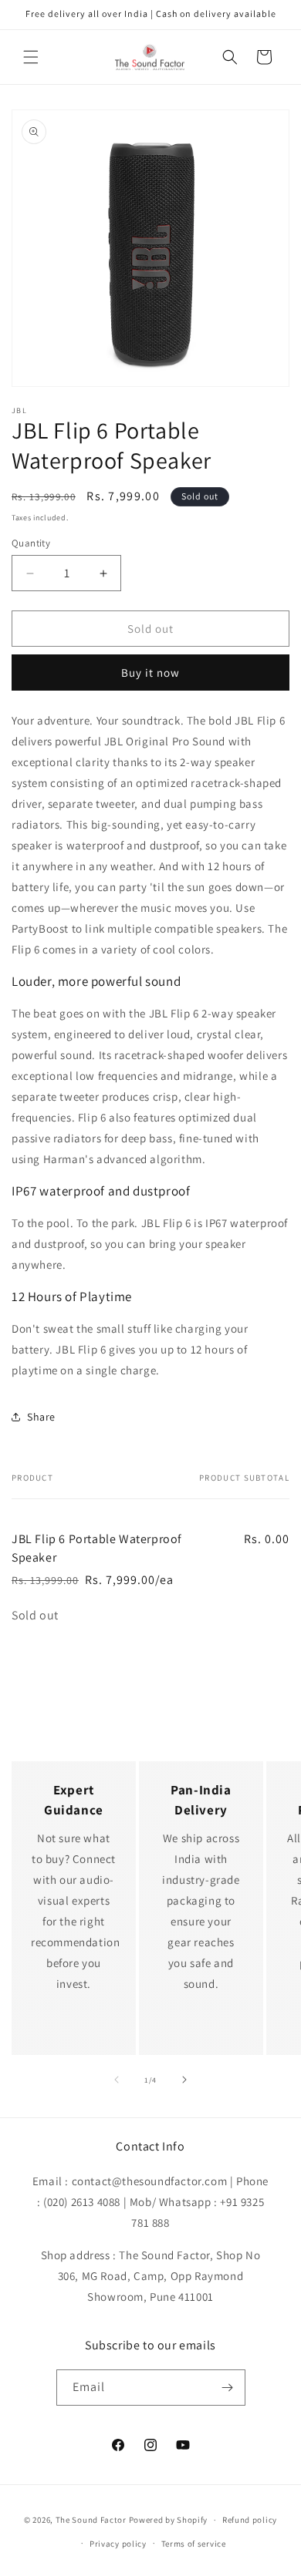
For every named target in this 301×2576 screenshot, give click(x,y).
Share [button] (41, 1417)
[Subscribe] (228, 2388)
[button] (31, 57)
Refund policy (250, 2520)
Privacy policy (118, 2544)
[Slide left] (117, 2080)
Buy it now (150, 673)
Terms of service (194, 2544)
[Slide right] (184, 2080)
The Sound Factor (91, 2520)
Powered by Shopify (169, 2520)
